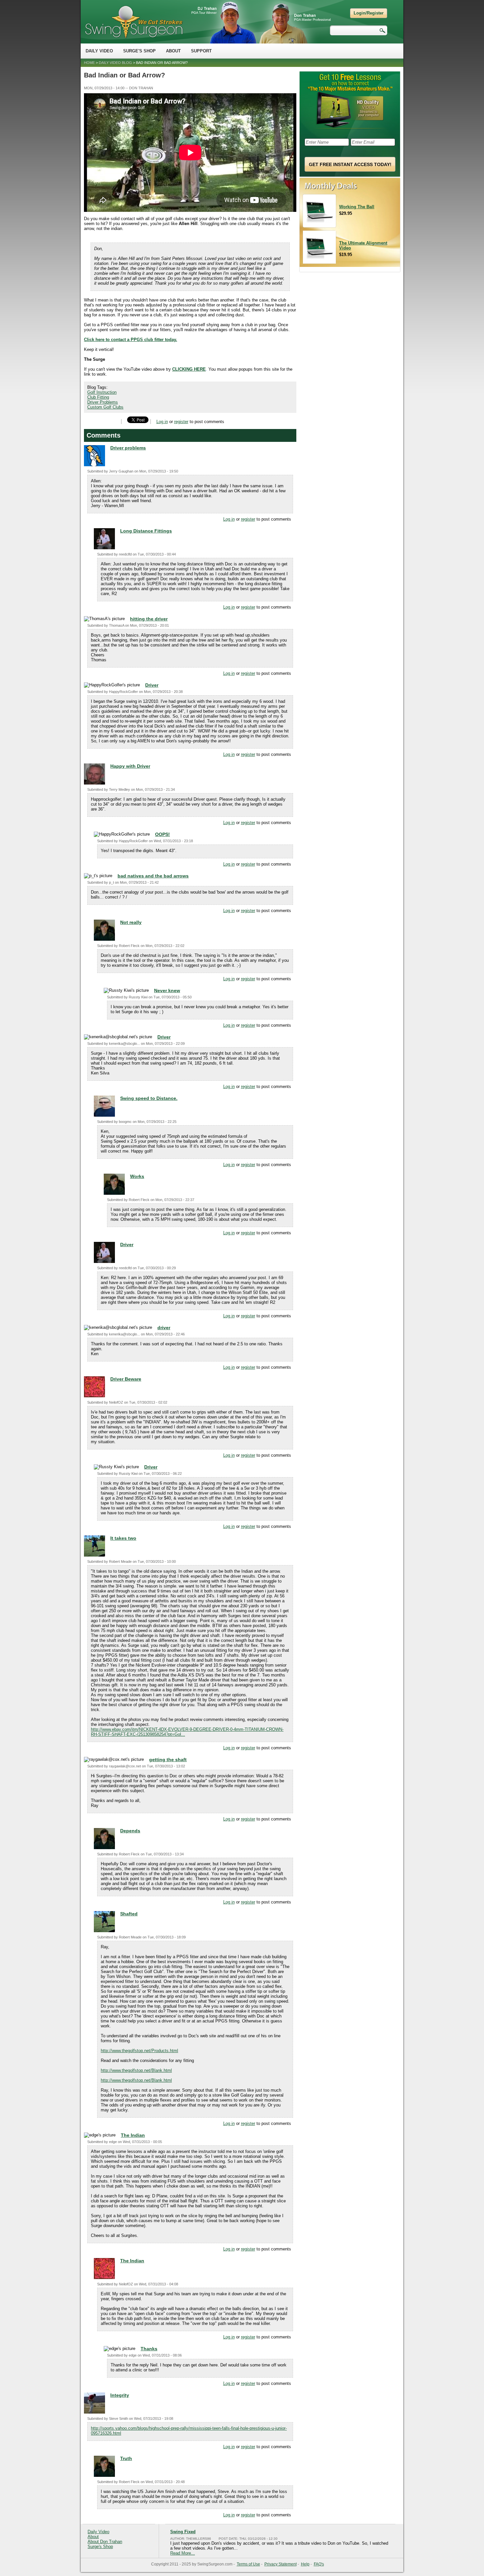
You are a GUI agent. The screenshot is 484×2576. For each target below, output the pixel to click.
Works (137, 1176)
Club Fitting (98, 397)
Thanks (149, 2349)
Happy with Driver (130, 766)
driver (164, 1328)
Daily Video (99, 51)
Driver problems (128, 448)
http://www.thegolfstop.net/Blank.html (136, 2070)
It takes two (123, 1538)
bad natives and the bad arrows (153, 876)
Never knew (167, 990)
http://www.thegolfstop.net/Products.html (139, 2051)
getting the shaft (168, 1760)
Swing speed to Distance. (149, 1098)
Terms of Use (248, 2564)
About (173, 51)
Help (305, 2564)
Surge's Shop (139, 51)
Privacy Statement (281, 2564)
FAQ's (319, 2564)
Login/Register (369, 13)
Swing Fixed (183, 2532)
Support (201, 51)
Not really (131, 922)
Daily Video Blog (115, 63)
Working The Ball (357, 207)
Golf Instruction (102, 392)
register (181, 422)
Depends (130, 1831)
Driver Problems (103, 402)
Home (89, 63)
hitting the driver (149, 619)
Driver (152, 685)
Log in (162, 422)
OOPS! (162, 834)
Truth (126, 2458)
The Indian (133, 2135)
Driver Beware (126, 1379)
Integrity (120, 2395)
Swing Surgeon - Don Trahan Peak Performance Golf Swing (134, 22)
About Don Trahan (105, 2542)
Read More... (183, 2553)
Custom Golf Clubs (105, 407)
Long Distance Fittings (146, 531)
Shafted (129, 1914)
